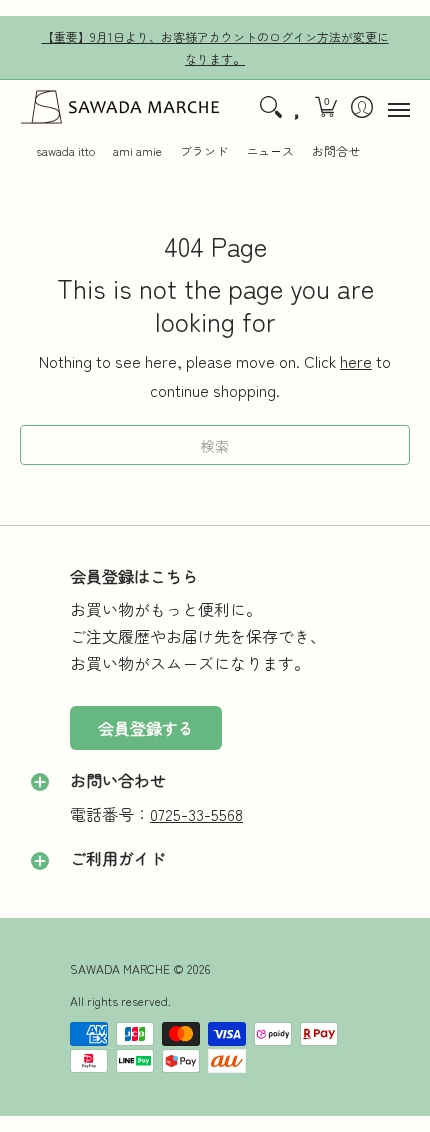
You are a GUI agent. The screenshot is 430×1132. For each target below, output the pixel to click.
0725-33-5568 (196, 814)
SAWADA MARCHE (120, 968)
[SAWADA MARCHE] (120, 107)
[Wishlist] (298, 107)
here (356, 361)
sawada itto (65, 151)
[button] (326, 107)
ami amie (137, 151)
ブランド (204, 151)
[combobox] (215, 445)
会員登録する (146, 728)
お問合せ (336, 151)
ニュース (270, 151)
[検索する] (270, 107)
